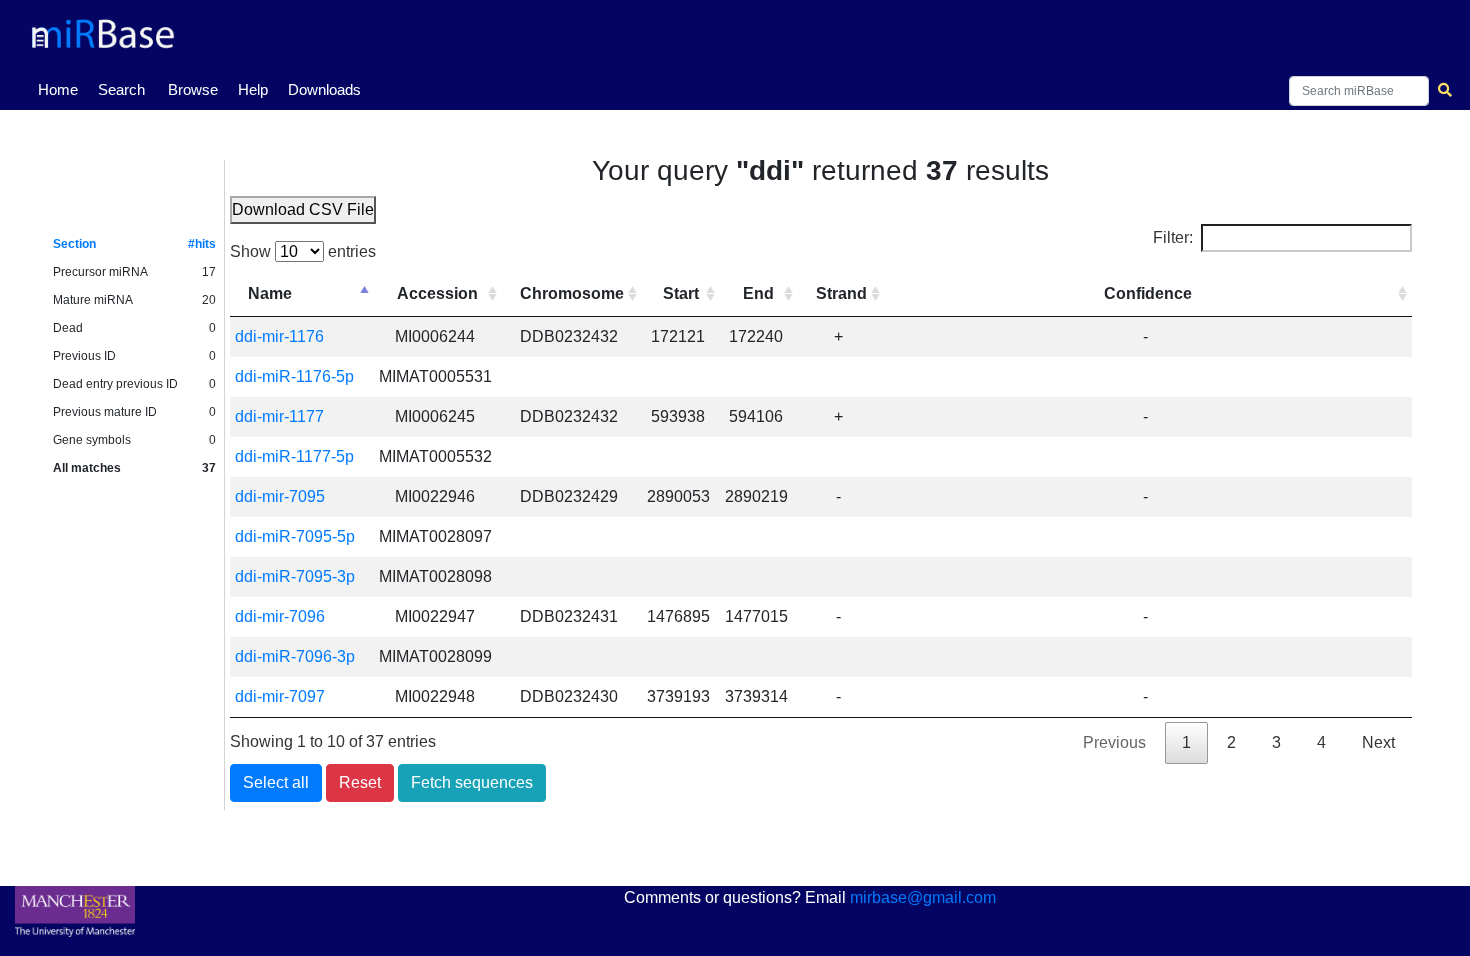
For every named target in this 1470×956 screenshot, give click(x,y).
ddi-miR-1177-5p (294, 456)
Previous (1114, 742)
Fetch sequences (472, 782)
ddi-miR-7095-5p (295, 536)
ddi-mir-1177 (279, 416)
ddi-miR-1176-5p (294, 376)
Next (1378, 742)
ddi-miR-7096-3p (295, 656)
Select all (276, 782)
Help (253, 89)
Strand (841, 293)
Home (62, 89)
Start (681, 293)
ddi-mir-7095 (280, 496)
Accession (437, 293)
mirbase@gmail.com (923, 897)
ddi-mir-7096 (280, 616)
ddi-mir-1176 (279, 336)
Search (121, 89)
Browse (193, 89)
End (758, 293)
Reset (360, 782)
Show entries (303, 251)
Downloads (324, 89)
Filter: (1173, 237)
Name (270, 293)
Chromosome (572, 293)
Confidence (1148, 293)
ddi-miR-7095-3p (295, 576)
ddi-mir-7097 (280, 696)
